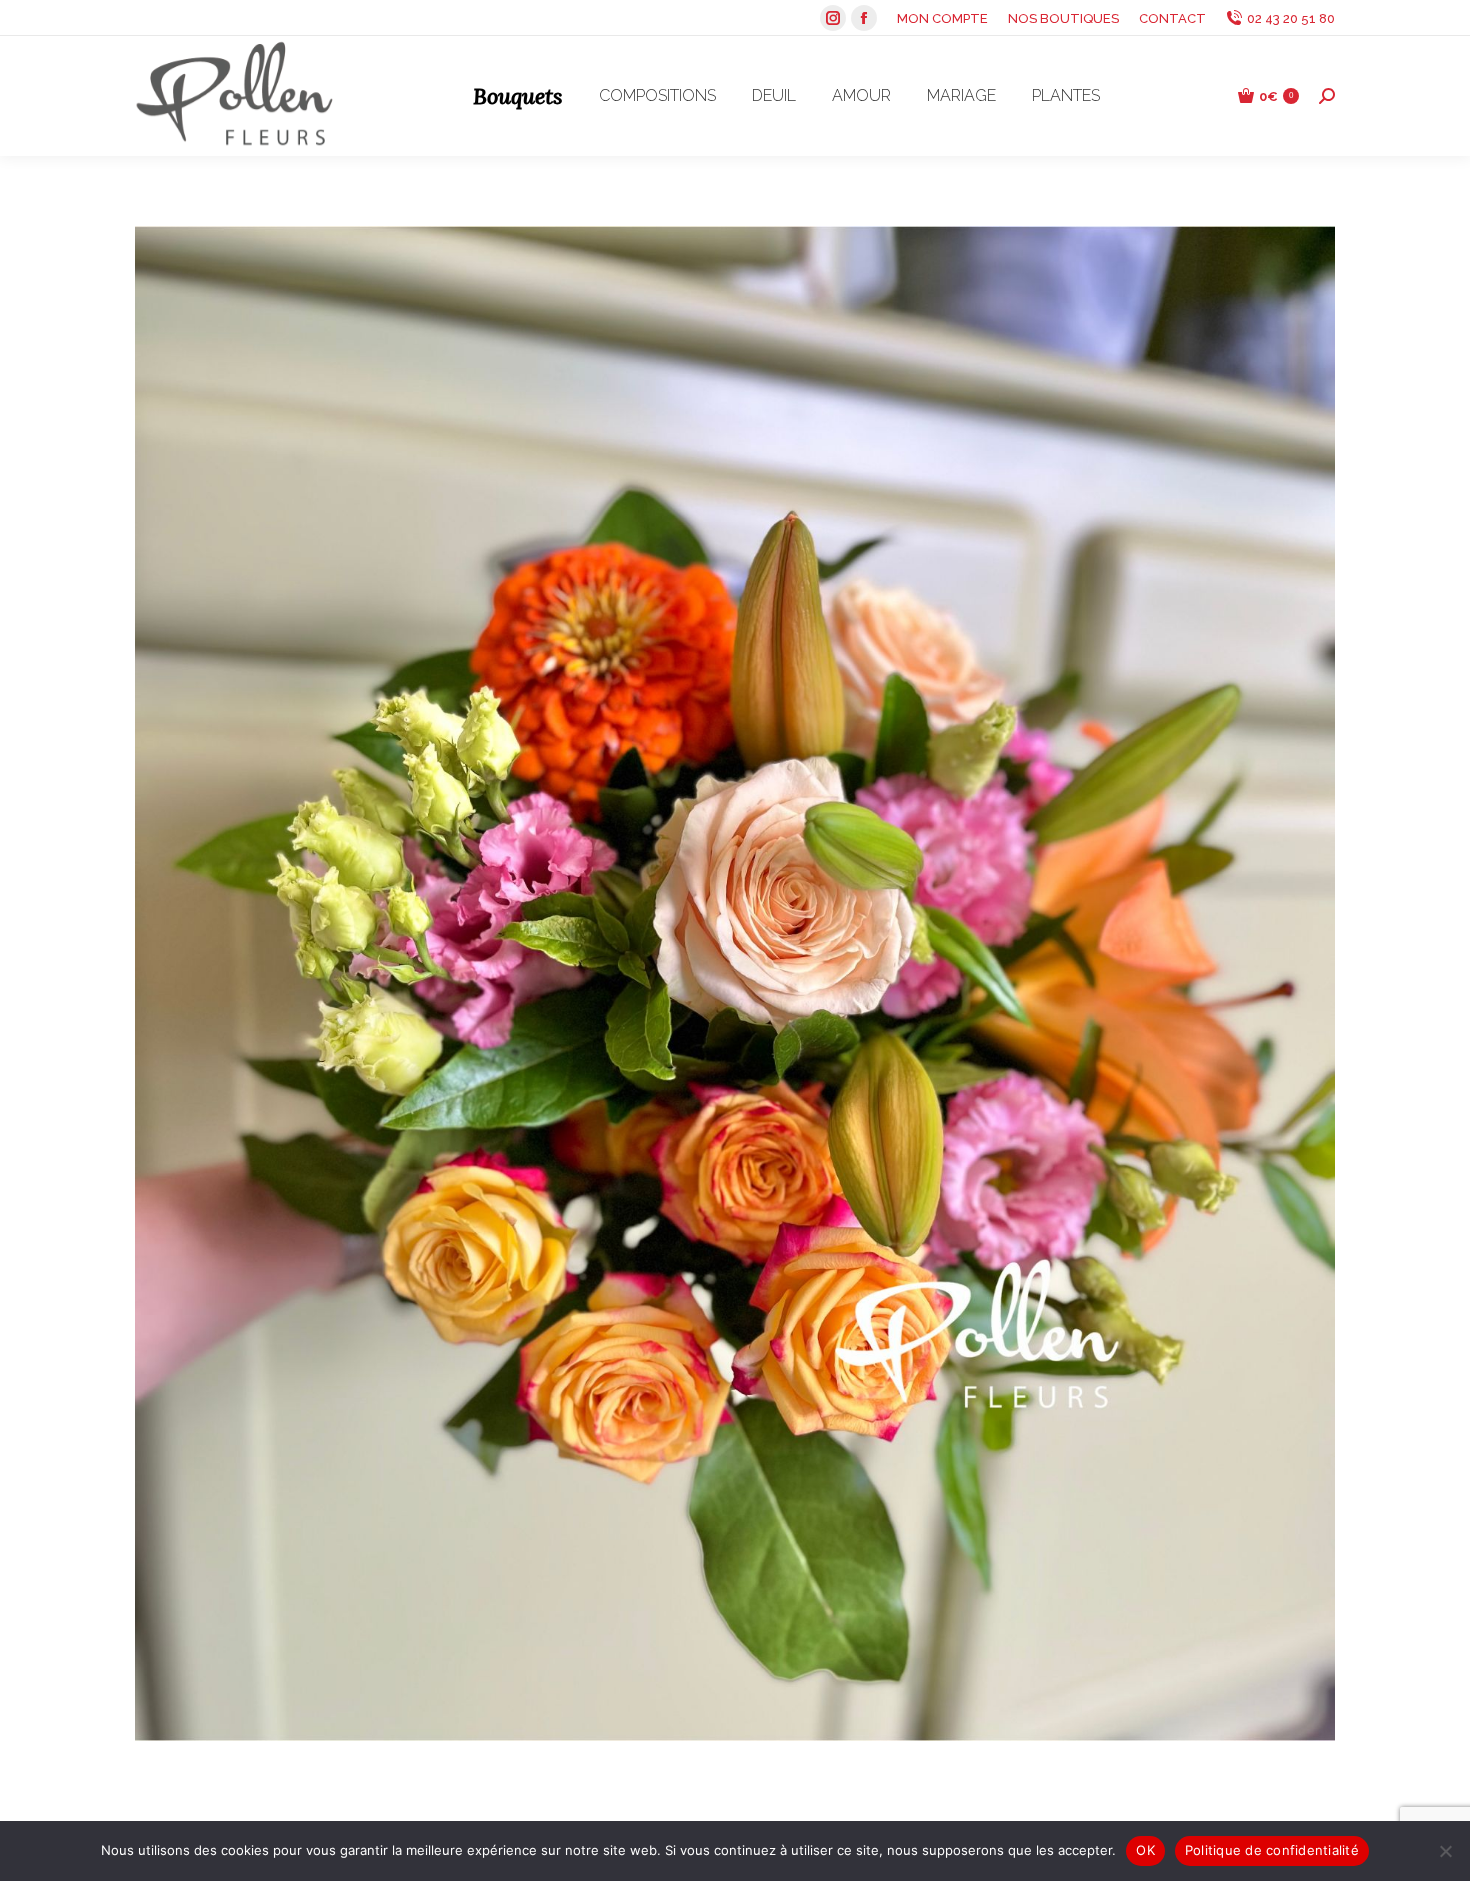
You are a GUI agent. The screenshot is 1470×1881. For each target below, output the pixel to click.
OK (1145, 1850)
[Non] (1445, 1851)
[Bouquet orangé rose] (735, 983)
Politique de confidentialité (1272, 1850)
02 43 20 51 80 (1291, 18)
